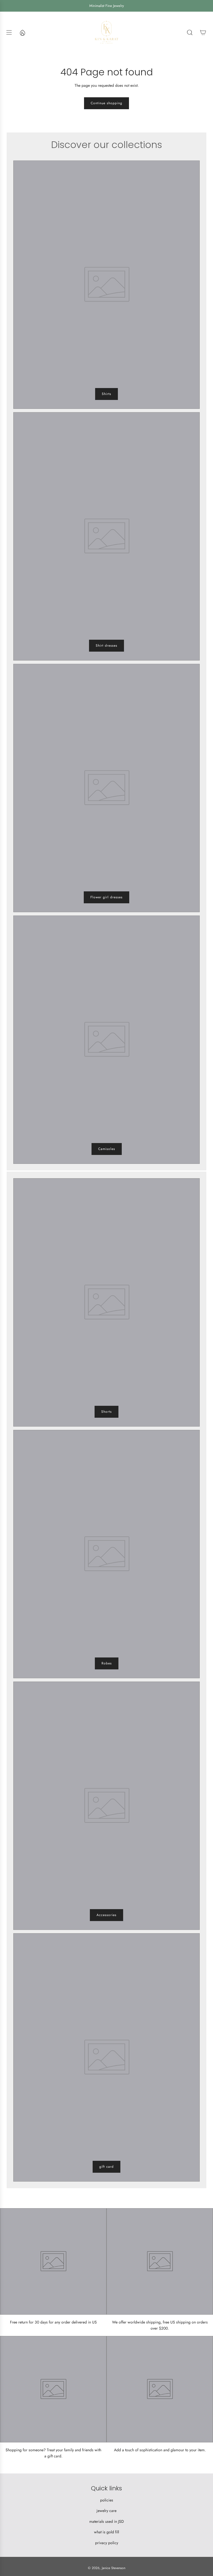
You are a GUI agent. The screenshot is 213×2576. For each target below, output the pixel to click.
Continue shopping (106, 103)
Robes (107, 1663)
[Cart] (203, 32)
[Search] (190, 32)
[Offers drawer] (22, 32)
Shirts (106, 394)
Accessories (106, 1915)
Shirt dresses (106, 646)
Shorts (106, 1412)
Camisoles (107, 1149)
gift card (106, 2167)
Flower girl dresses (106, 897)
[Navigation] (9, 32)
